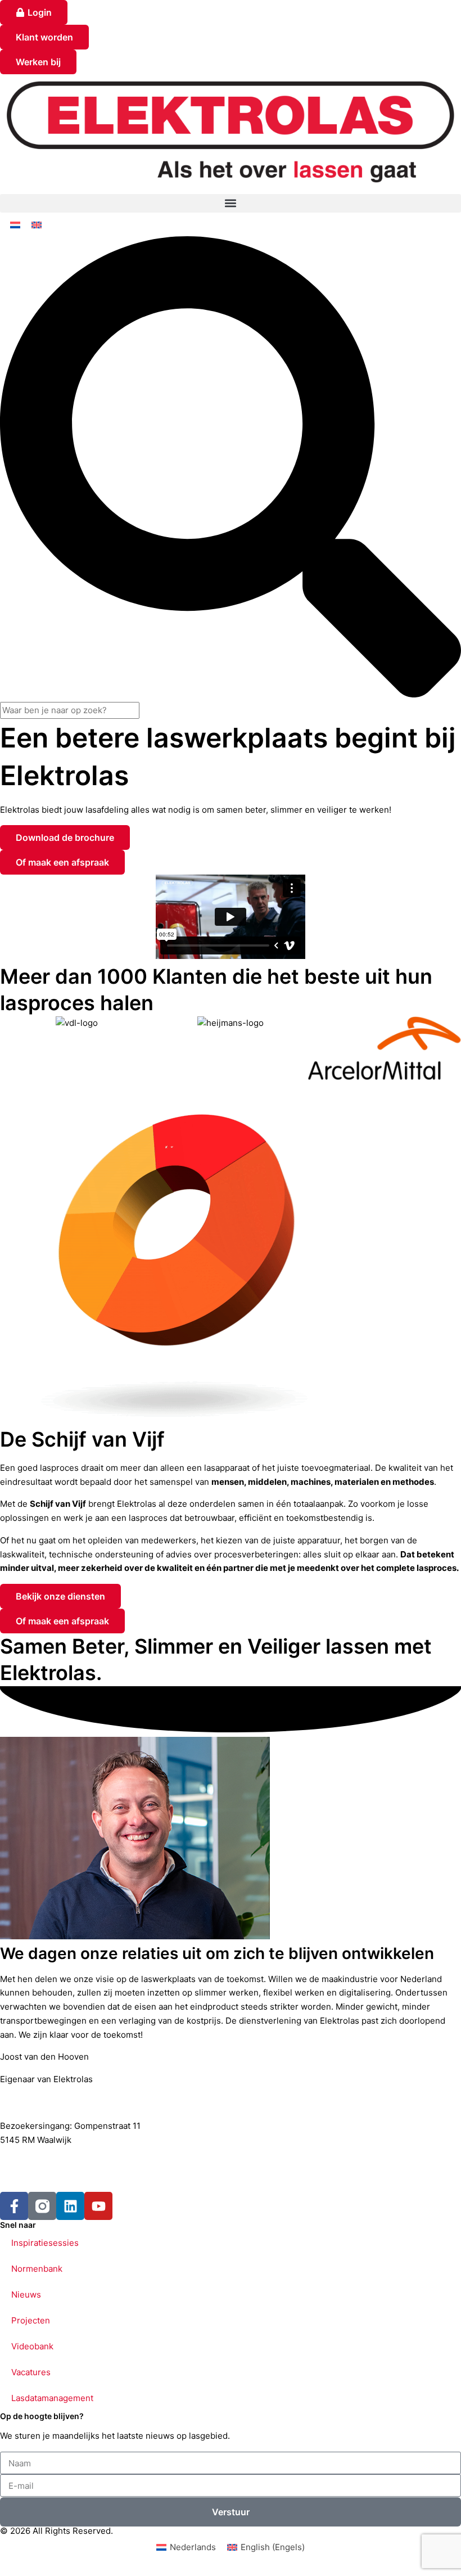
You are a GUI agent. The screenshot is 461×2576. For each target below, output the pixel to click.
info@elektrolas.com (48, 2176)
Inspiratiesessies (45, 2243)
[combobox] (70, 711)
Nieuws (26, 2294)
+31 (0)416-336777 (47, 2162)
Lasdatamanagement (52, 2398)
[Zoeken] (231, 694)
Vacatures (31, 2372)
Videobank (32, 2346)
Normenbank (37, 2269)
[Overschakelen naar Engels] (37, 224)
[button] (231, 203)
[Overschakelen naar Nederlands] (15, 224)
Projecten (31, 2320)
